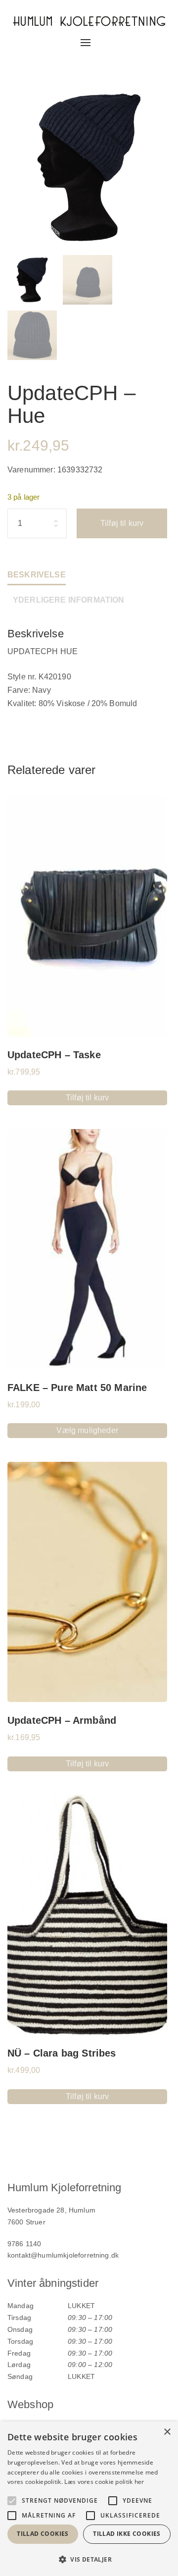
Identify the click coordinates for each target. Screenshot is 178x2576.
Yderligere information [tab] (69, 600)
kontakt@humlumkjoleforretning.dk (63, 2255)
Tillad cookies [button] (43, 2534)
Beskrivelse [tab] (37, 575)
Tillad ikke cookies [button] (127, 2534)
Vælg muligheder (87, 1430)
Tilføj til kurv (122, 523)
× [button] (167, 2432)
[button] (89, 2559)
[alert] (89, 2499)
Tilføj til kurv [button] (87, 1098)
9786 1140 (24, 2244)
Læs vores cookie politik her (104, 2482)
